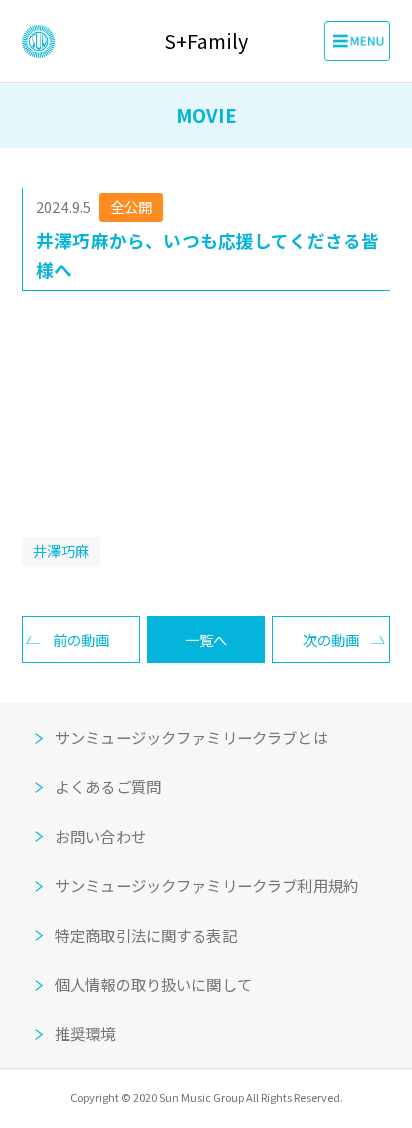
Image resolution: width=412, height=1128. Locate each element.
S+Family (206, 41)
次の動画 (331, 639)
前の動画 (81, 639)
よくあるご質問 (108, 786)
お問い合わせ (100, 836)
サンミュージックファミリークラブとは (191, 737)
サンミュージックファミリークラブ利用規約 (206, 885)
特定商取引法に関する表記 (146, 935)
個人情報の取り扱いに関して (153, 984)
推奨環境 (85, 1033)
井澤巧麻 (61, 550)
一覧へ (206, 639)
